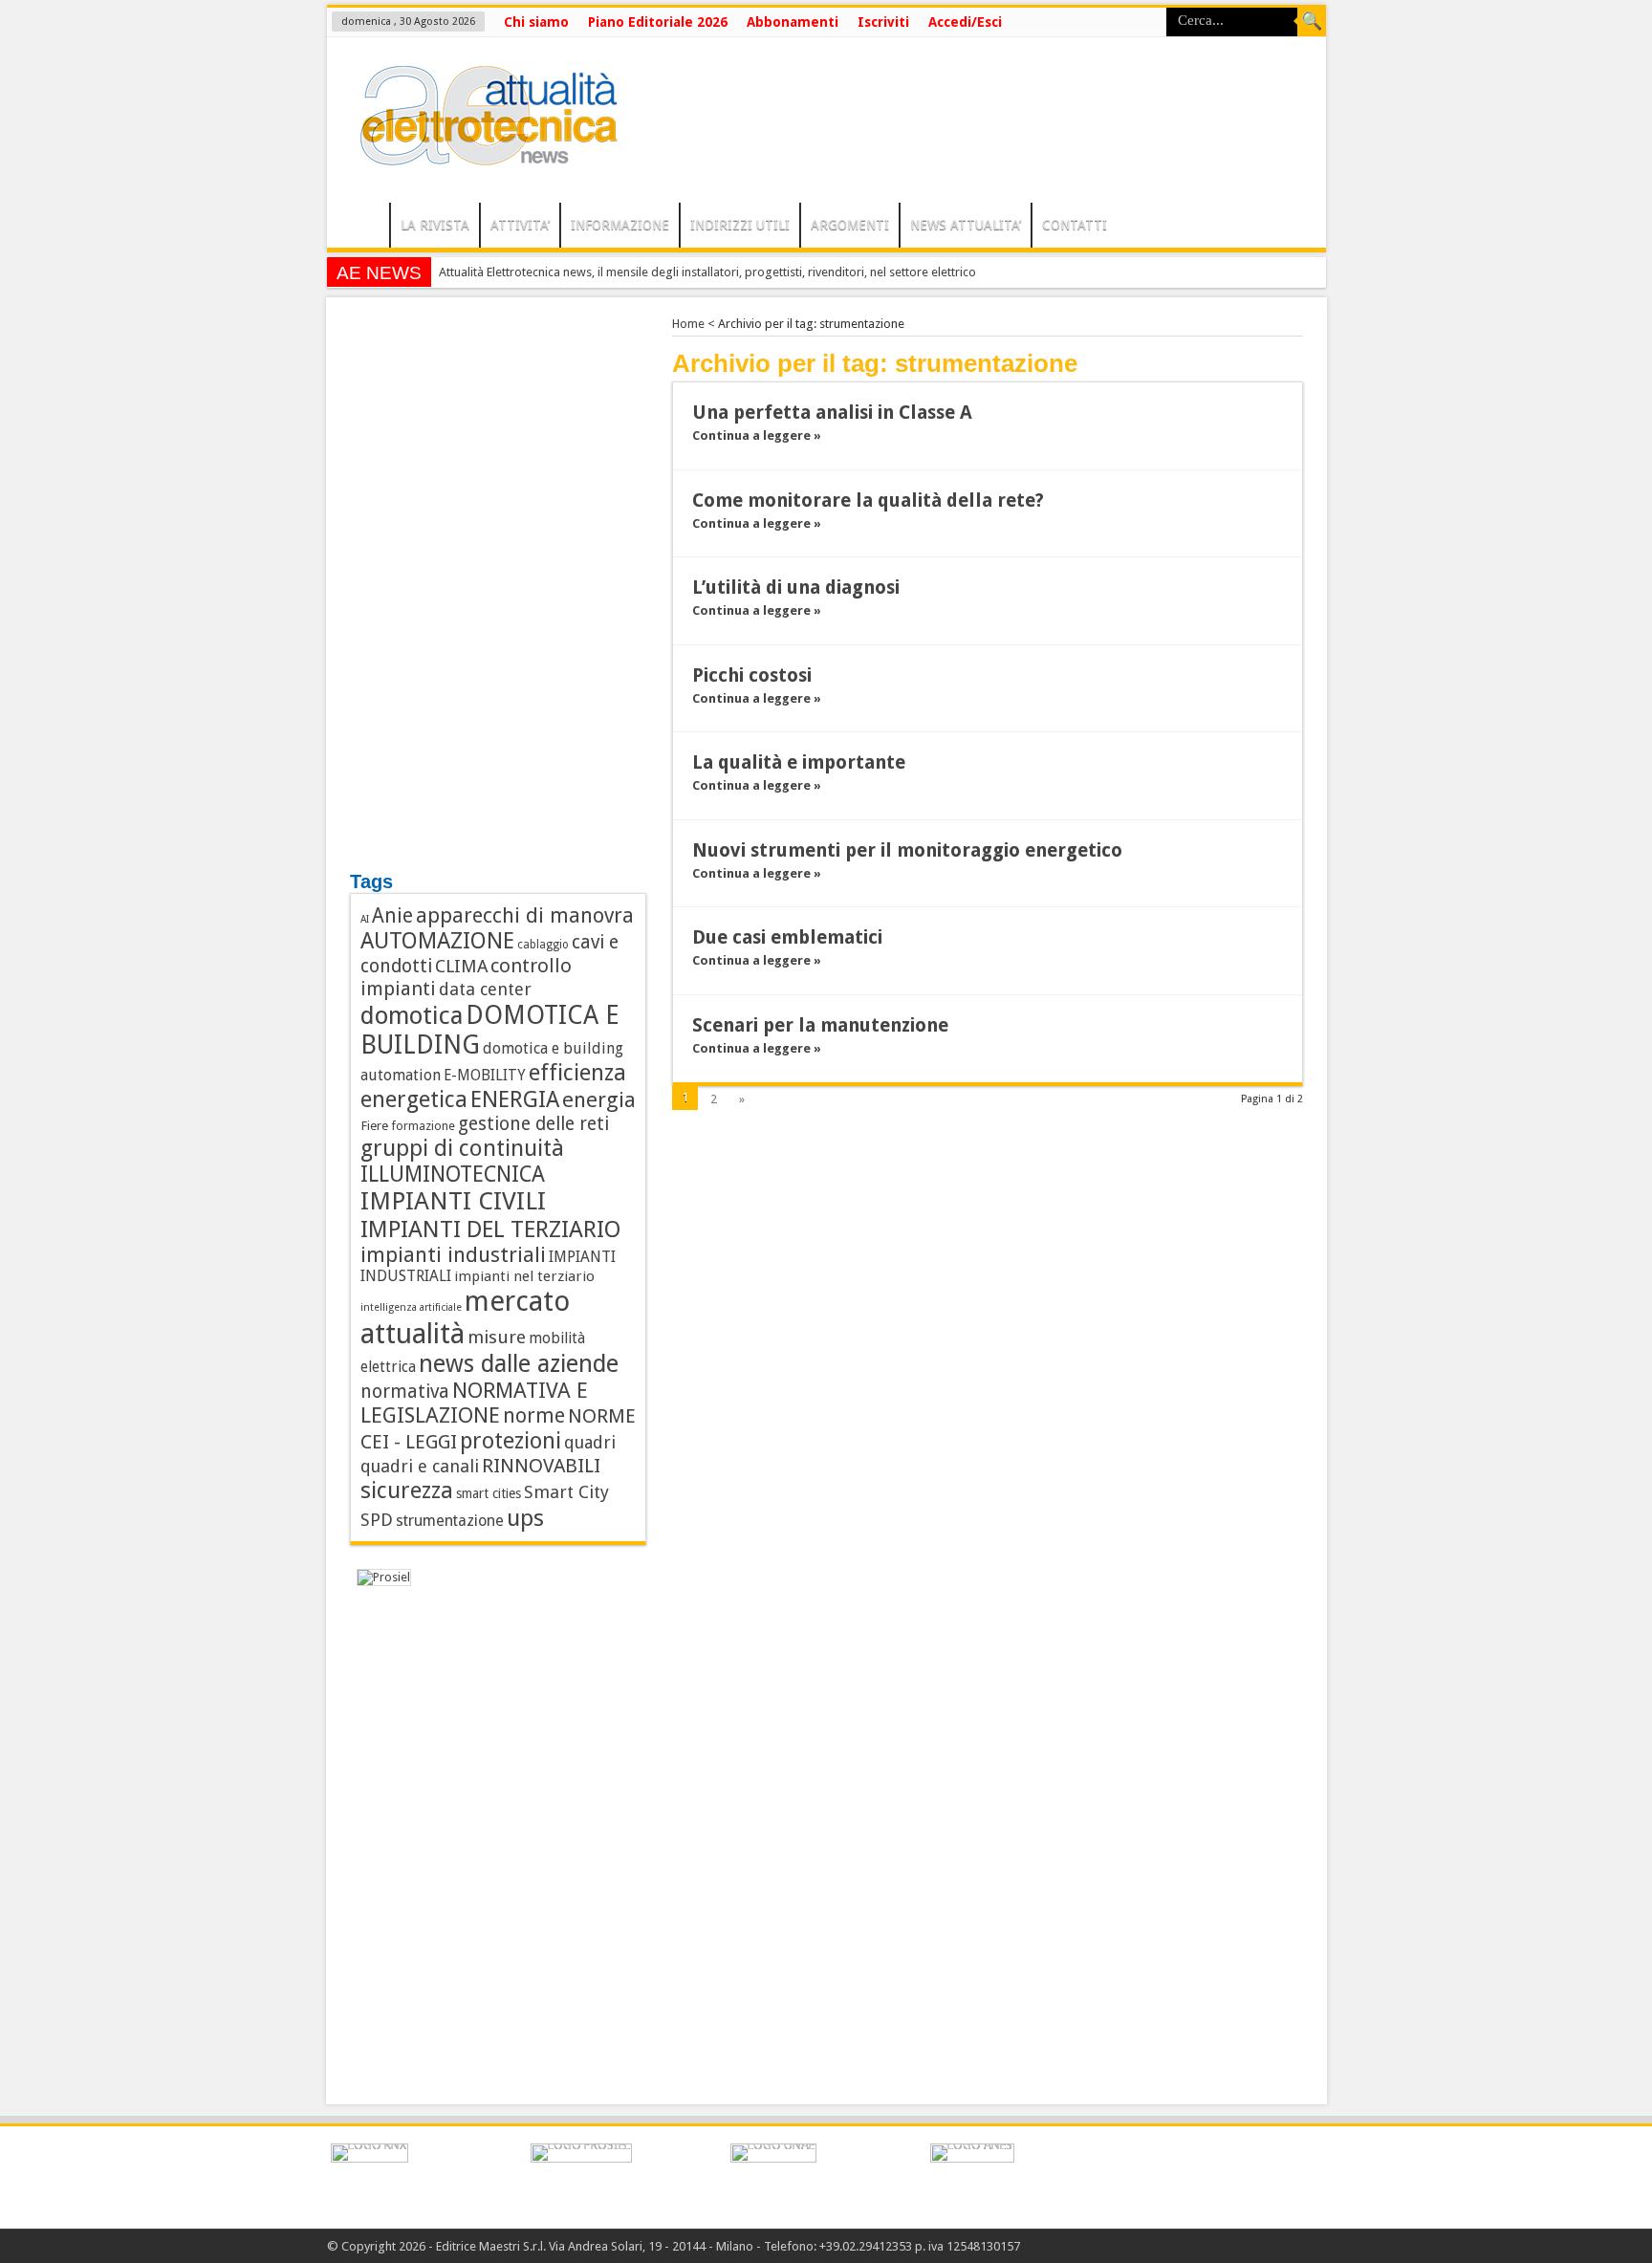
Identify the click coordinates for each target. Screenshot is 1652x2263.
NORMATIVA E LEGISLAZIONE (474, 1403)
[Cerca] (1312, 22)
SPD (377, 1520)
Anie (392, 916)
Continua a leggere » (757, 435)
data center (485, 989)
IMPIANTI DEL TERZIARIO (491, 1229)
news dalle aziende (519, 1364)
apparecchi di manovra (525, 915)
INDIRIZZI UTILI (740, 225)
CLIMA (461, 966)
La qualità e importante (799, 762)
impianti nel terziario (524, 1276)
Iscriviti (883, 22)
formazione (423, 1126)
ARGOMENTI (850, 225)
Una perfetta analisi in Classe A (832, 413)
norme (534, 1415)
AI (365, 919)
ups (525, 1518)
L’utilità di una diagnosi (796, 588)
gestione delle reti (533, 1124)
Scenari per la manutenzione (820, 1025)
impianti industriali (453, 1255)
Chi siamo (536, 22)
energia (599, 1099)
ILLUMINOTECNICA (453, 1174)
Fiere (374, 1125)
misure (497, 1337)
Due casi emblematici (787, 937)
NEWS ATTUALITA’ (966, 225)
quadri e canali (420, 1466)
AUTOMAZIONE (437, 941)
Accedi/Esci (965, 22)
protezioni (511, 1441)
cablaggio (543, 945)
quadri (590, 1442)
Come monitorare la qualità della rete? (868, 500)
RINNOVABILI (541, 1466)
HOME (363, 228)
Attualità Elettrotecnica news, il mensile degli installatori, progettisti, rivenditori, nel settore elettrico (707, 272)
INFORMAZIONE (620, 225)
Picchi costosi (752, 675)
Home (688, 324)
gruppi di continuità (462, 1148)
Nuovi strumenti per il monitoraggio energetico (910, 850)
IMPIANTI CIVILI (453, 1201)
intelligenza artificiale (411, 1307)
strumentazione (450, 1521)
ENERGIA (515, 1099)
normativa (405, 1392)
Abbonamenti (793, 22)
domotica (412, 1015)
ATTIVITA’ (520, 225)
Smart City (566, 1492)
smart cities (489, 1493)
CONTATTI (1075, 225)
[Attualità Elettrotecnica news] (480, 155)
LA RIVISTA (435, 225)
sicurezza (407, 1491)
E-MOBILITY (485, 1076)
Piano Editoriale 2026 (658, 22)
